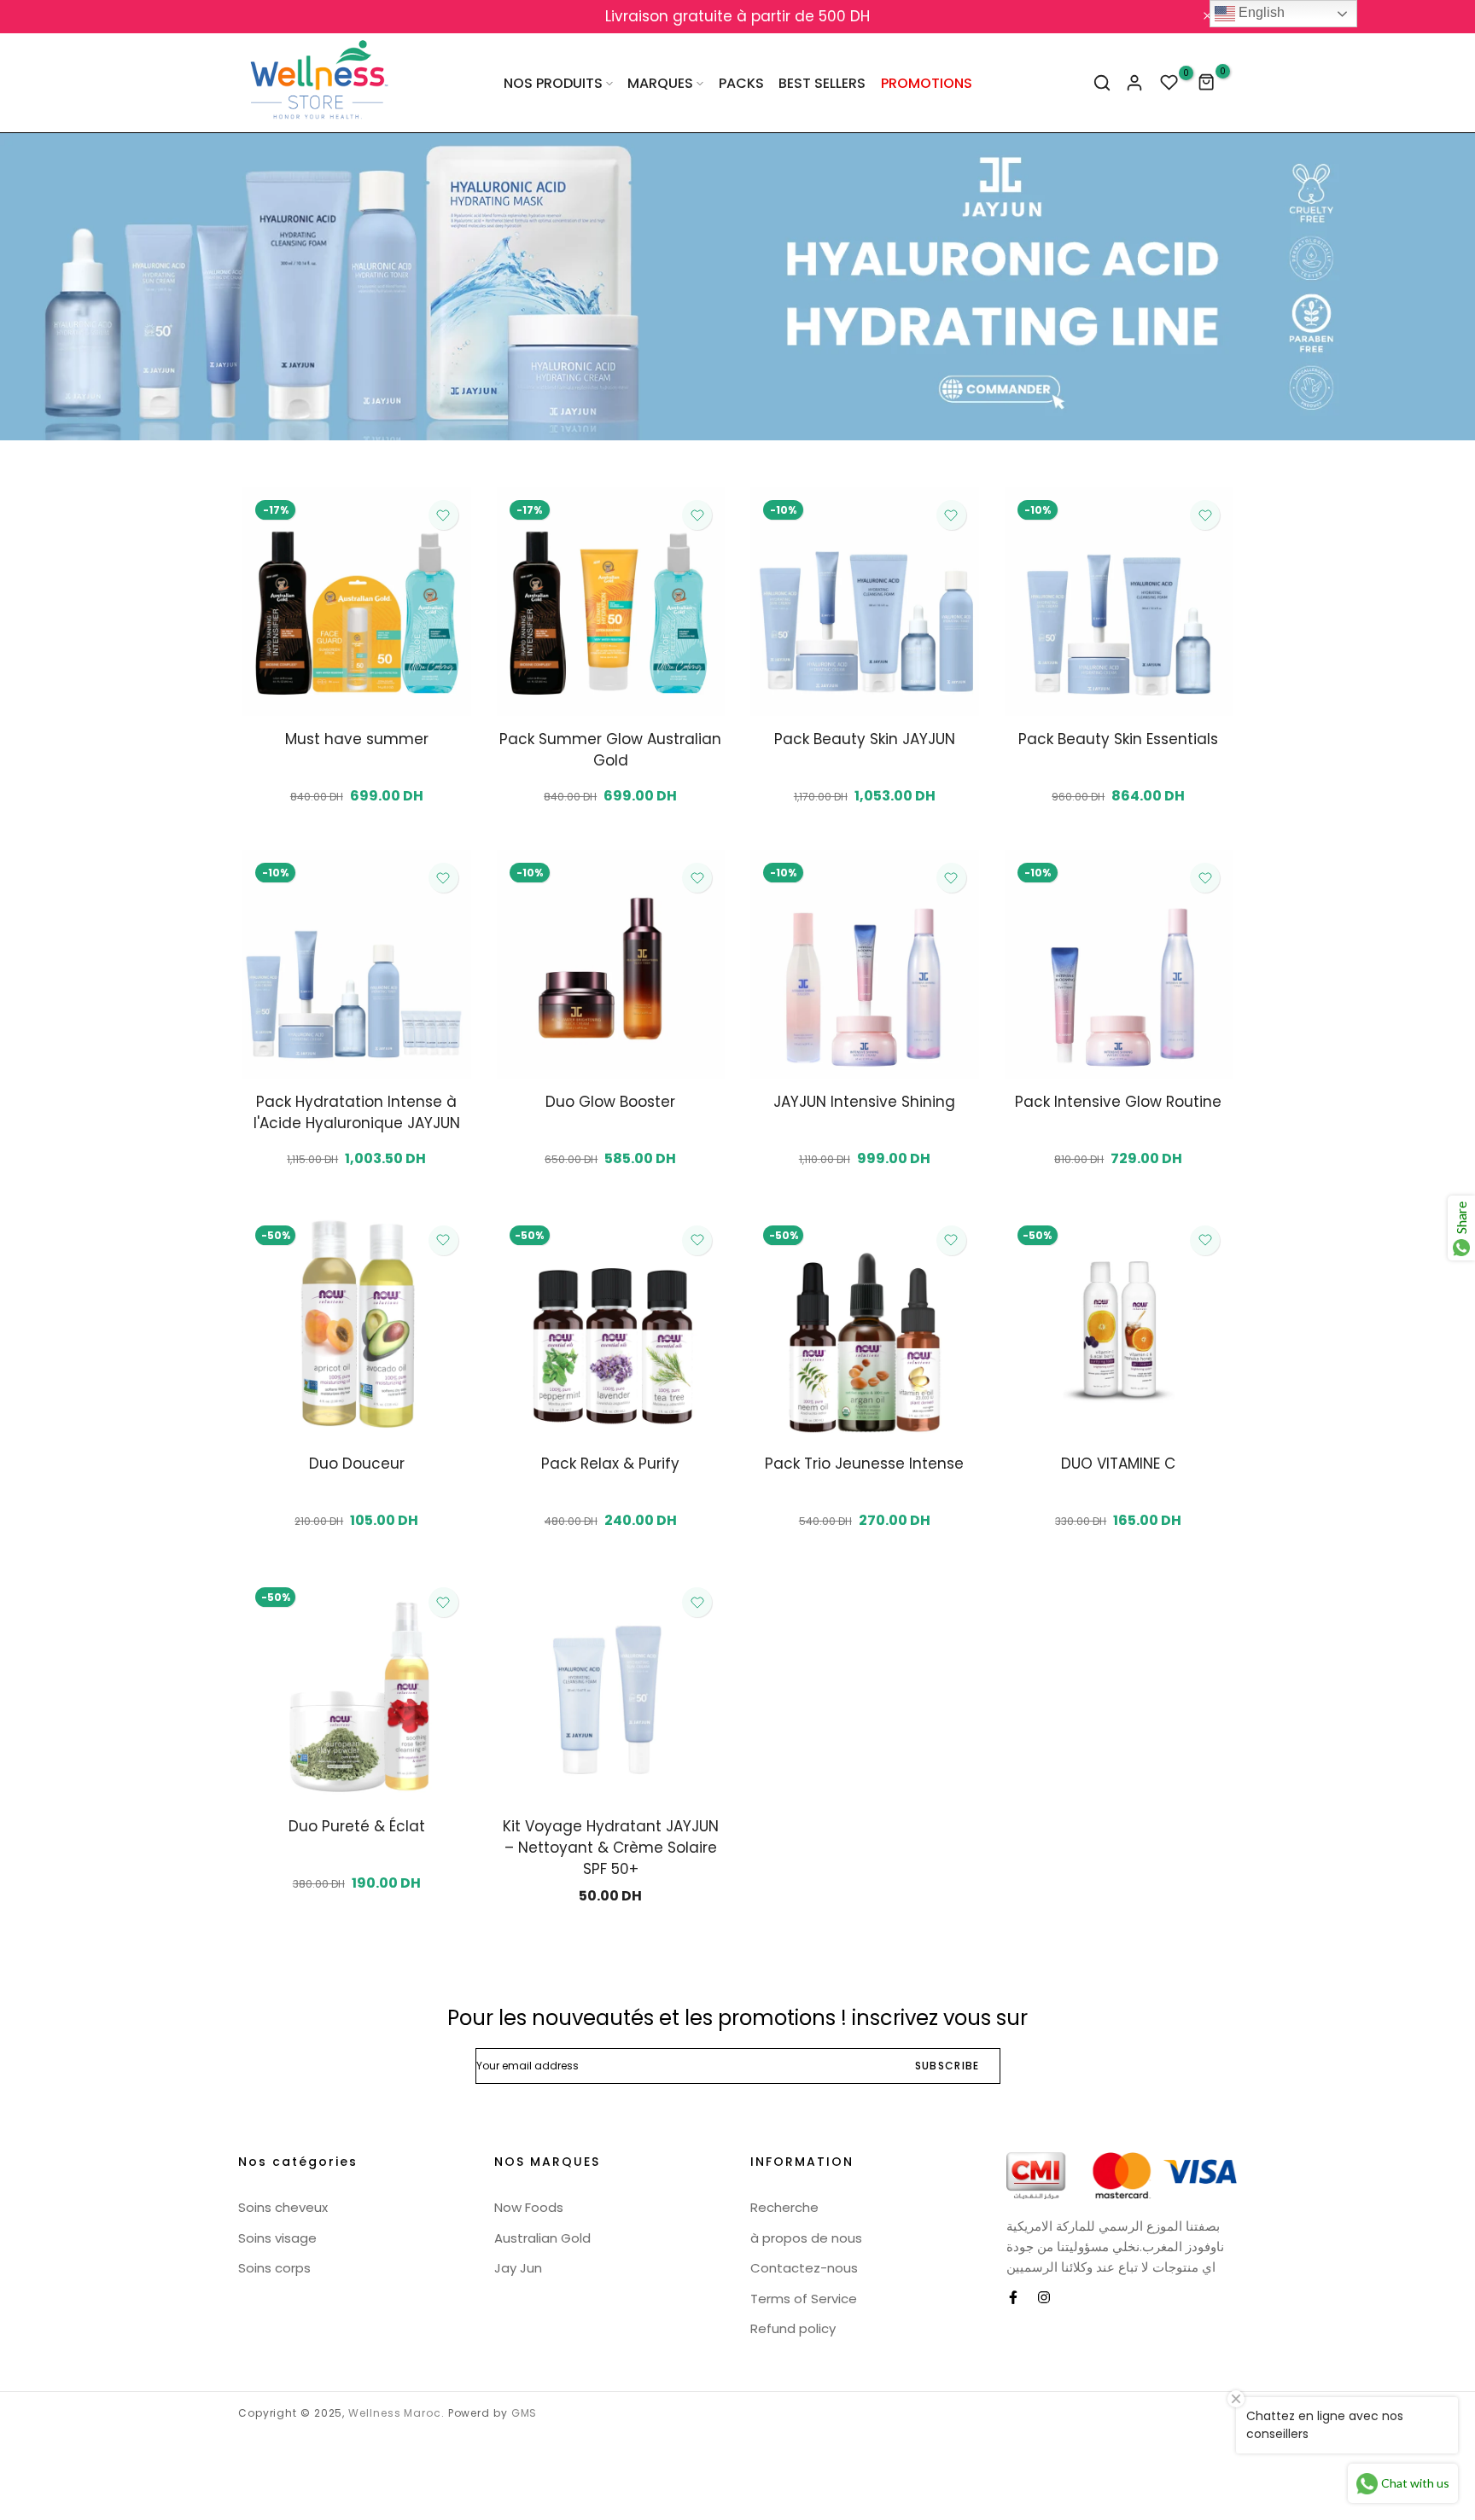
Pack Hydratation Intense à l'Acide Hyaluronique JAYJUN (357, 1112)
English (1260, 12)
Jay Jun (518, 2268)
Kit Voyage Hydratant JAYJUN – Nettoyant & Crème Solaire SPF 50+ (611, 1848)
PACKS (741, 83)
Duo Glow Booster (610, 1102)
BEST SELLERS (822, 83)
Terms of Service (804, 2299)
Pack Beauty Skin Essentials (1118, 739)
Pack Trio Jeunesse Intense (864, 1464)
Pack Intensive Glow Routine (1118, 1102)
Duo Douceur (357, 1464)
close (259, 17)
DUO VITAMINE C (1118, 1464)
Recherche (784, 2207)
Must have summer (357, 739)
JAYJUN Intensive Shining (864, 1102)
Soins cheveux (283, 2207)
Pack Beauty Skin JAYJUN (865, 739)
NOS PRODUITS (553, 83)
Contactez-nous (804, 2268)
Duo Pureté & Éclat (357, 1826)
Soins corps (274, 2268)
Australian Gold (542, 2238)
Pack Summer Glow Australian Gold (610, 750)
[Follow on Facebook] (1013, 2297)
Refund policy (793, 2328)
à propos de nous (806, 2238)
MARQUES (660, 83)
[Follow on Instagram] (1044, 2297)
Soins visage (277, 2238)
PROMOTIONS (927, 83)
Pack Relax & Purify (610, 1464)
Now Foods (529, 2207)
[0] (1169, 83)
